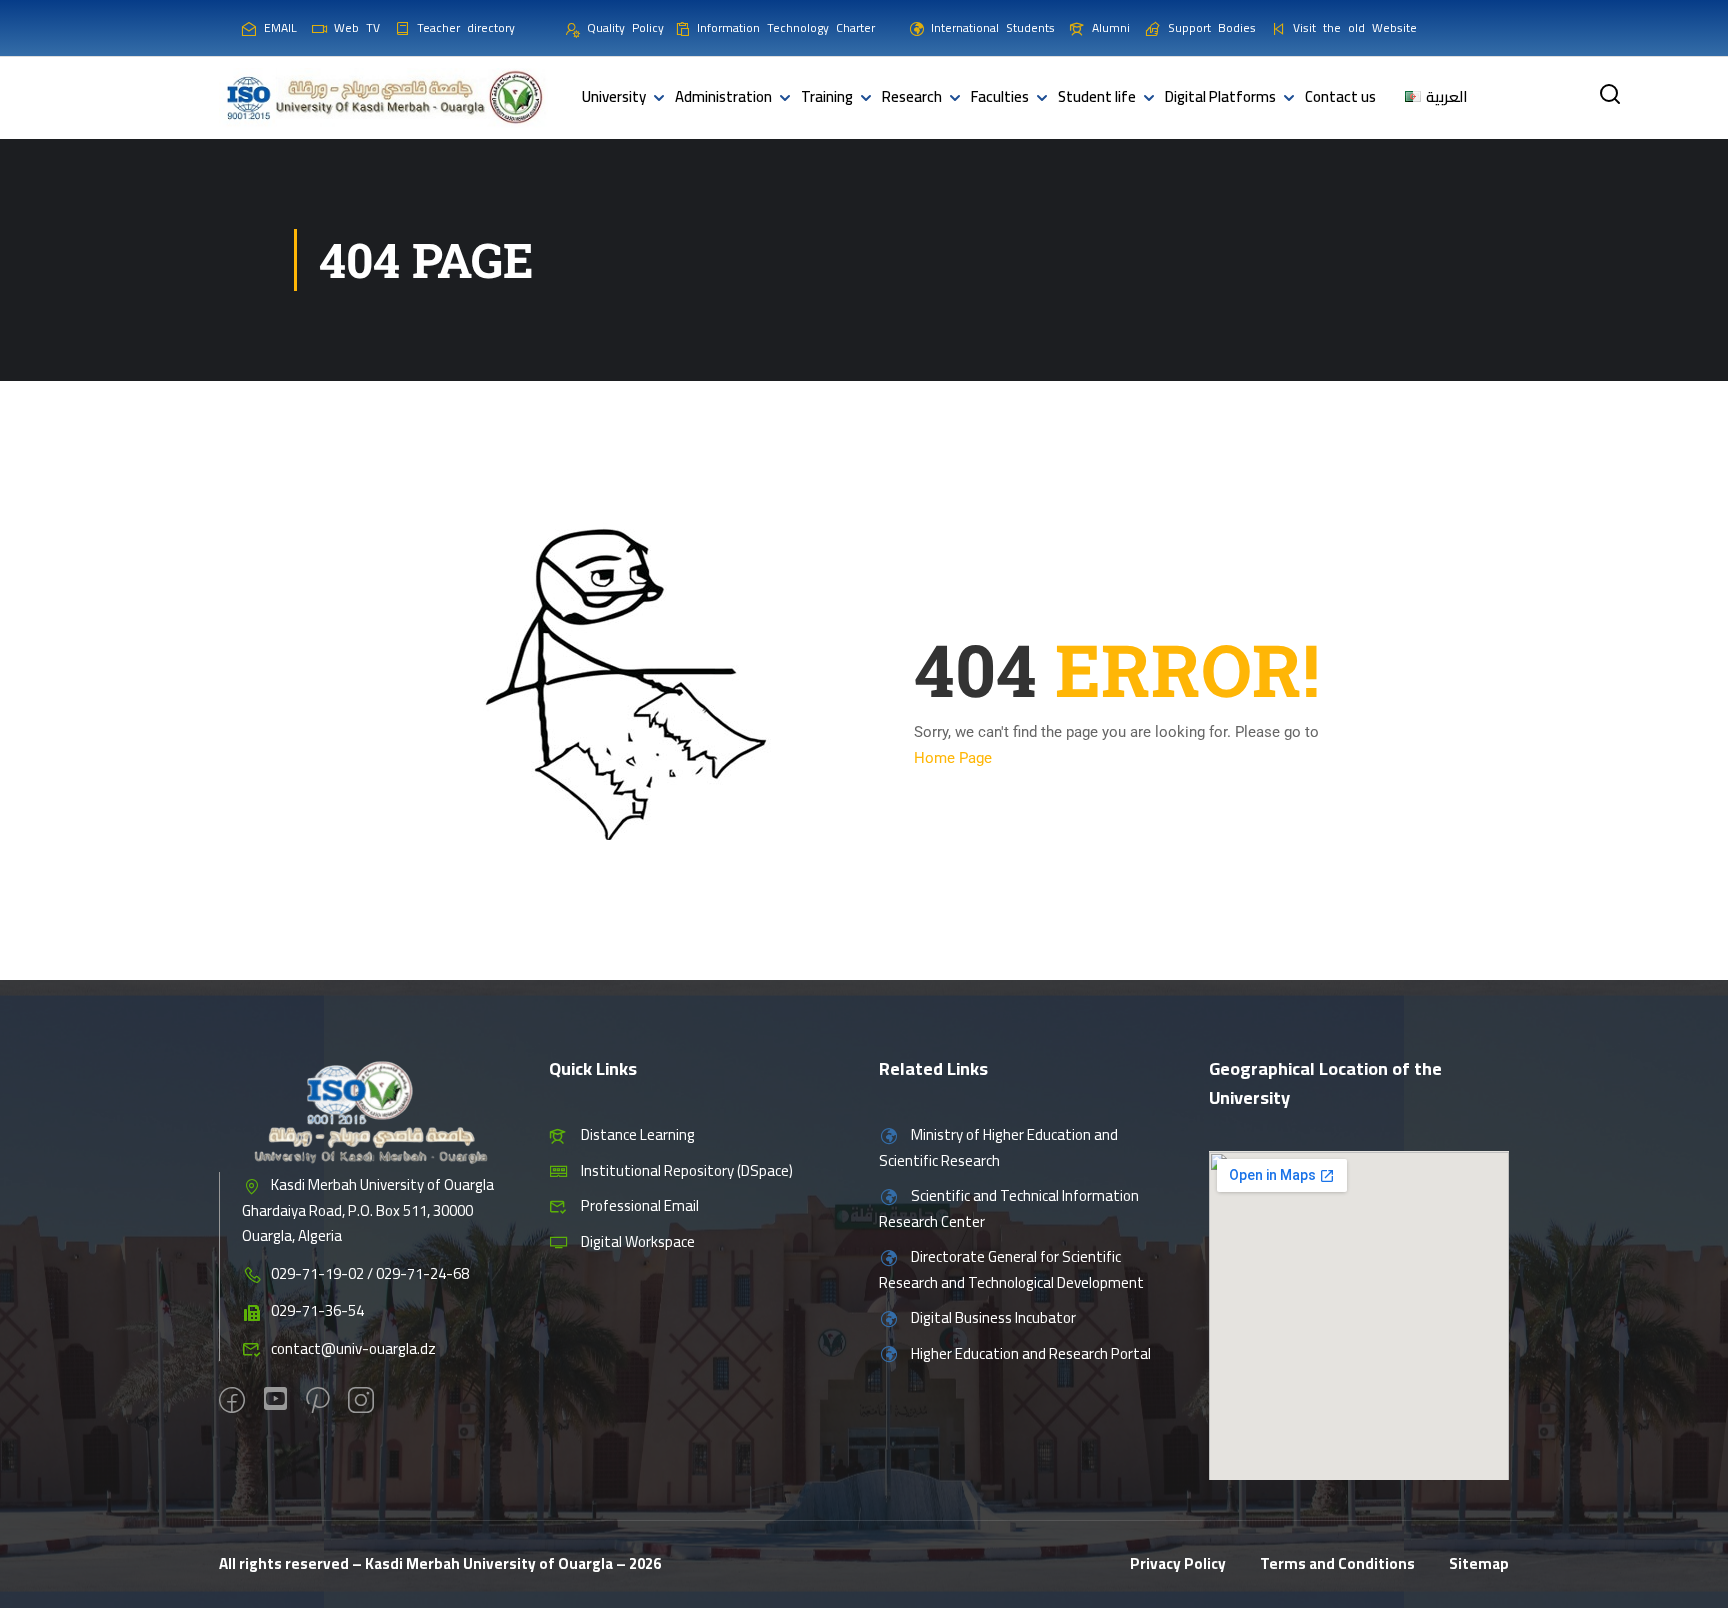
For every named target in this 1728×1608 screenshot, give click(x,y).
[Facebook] (232, 1402)
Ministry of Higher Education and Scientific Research (998, 1147)
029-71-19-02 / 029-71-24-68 (370, 1273)
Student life (1097, 96)
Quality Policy (625, 27)
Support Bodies (1211, 27)
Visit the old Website (1355, 27)
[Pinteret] (317, 1402)
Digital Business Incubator (993, 1317)
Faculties (1000, 96)
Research (912, 96)
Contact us (1340, 96)
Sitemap (1479, 1563)
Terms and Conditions (1337, 1563)
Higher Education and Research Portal (1031, 1353)
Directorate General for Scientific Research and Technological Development (1011, 1269)
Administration (723, 96)
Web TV (357, 27)
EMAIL (280, 27)
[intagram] (361, 1402)
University (614, 96)
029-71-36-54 (317, 1310)
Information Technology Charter (786, 27)
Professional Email (640, 1205)
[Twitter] (275, 1401)
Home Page (953, 758)
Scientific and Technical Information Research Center (1009, 1208)
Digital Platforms (1220, 96)
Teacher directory (466, 27)
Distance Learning (638, 1134)
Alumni (1111, 27)
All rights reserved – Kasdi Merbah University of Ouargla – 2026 (440, 1563)
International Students (993, 27)
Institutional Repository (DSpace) (687, 1170)
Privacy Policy (1178, 1563)
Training (827, 96)
